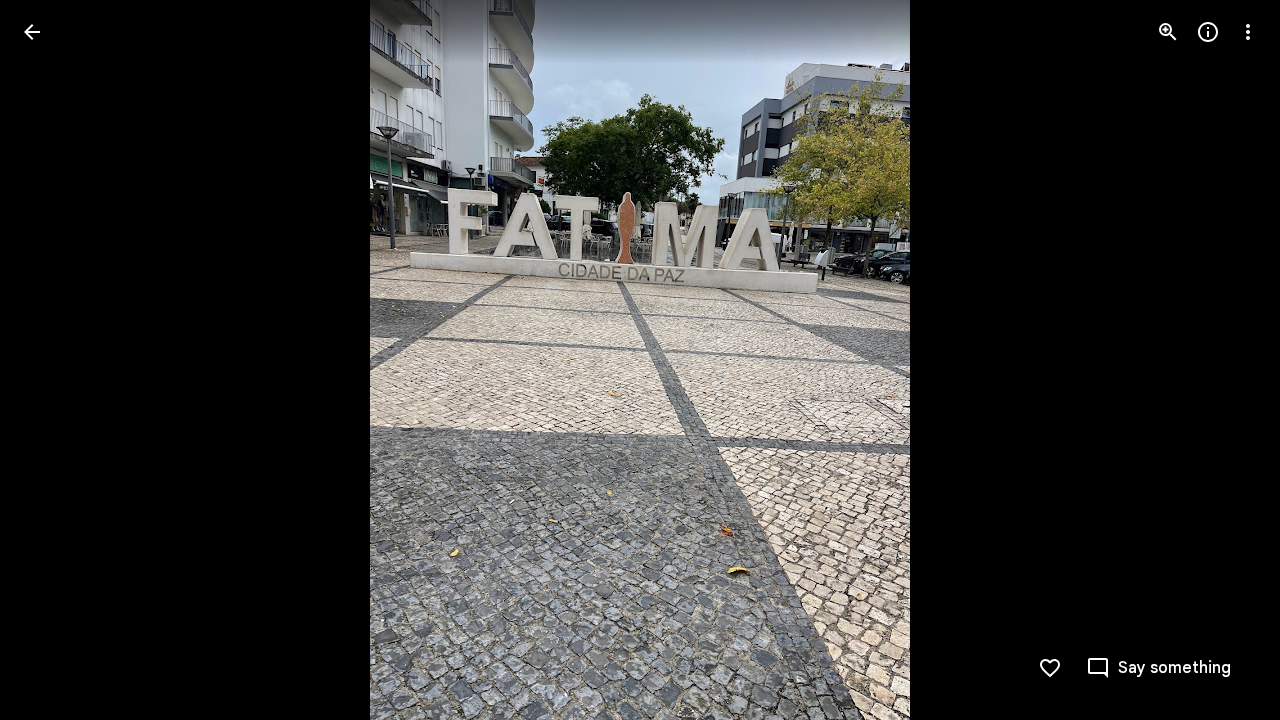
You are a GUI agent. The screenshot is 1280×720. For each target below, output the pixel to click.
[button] (56, 360)
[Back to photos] (32, 32)
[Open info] (1208, 32)
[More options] (1248, 32)
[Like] (1050, 668)
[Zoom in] (1168, 32)
